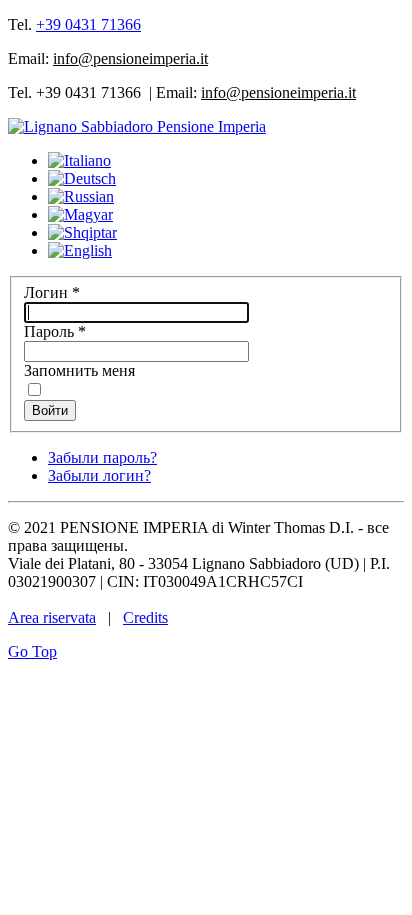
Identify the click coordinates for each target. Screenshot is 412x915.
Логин (52, 292)
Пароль (55, 331)
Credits (145, 617)
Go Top (32, 651)
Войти (50, 410)
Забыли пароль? (102, 457)
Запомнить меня (79, 370)
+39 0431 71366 (88, 24)
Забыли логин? (99, 475)
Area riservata (52, 617)
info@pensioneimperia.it (130, 58)
